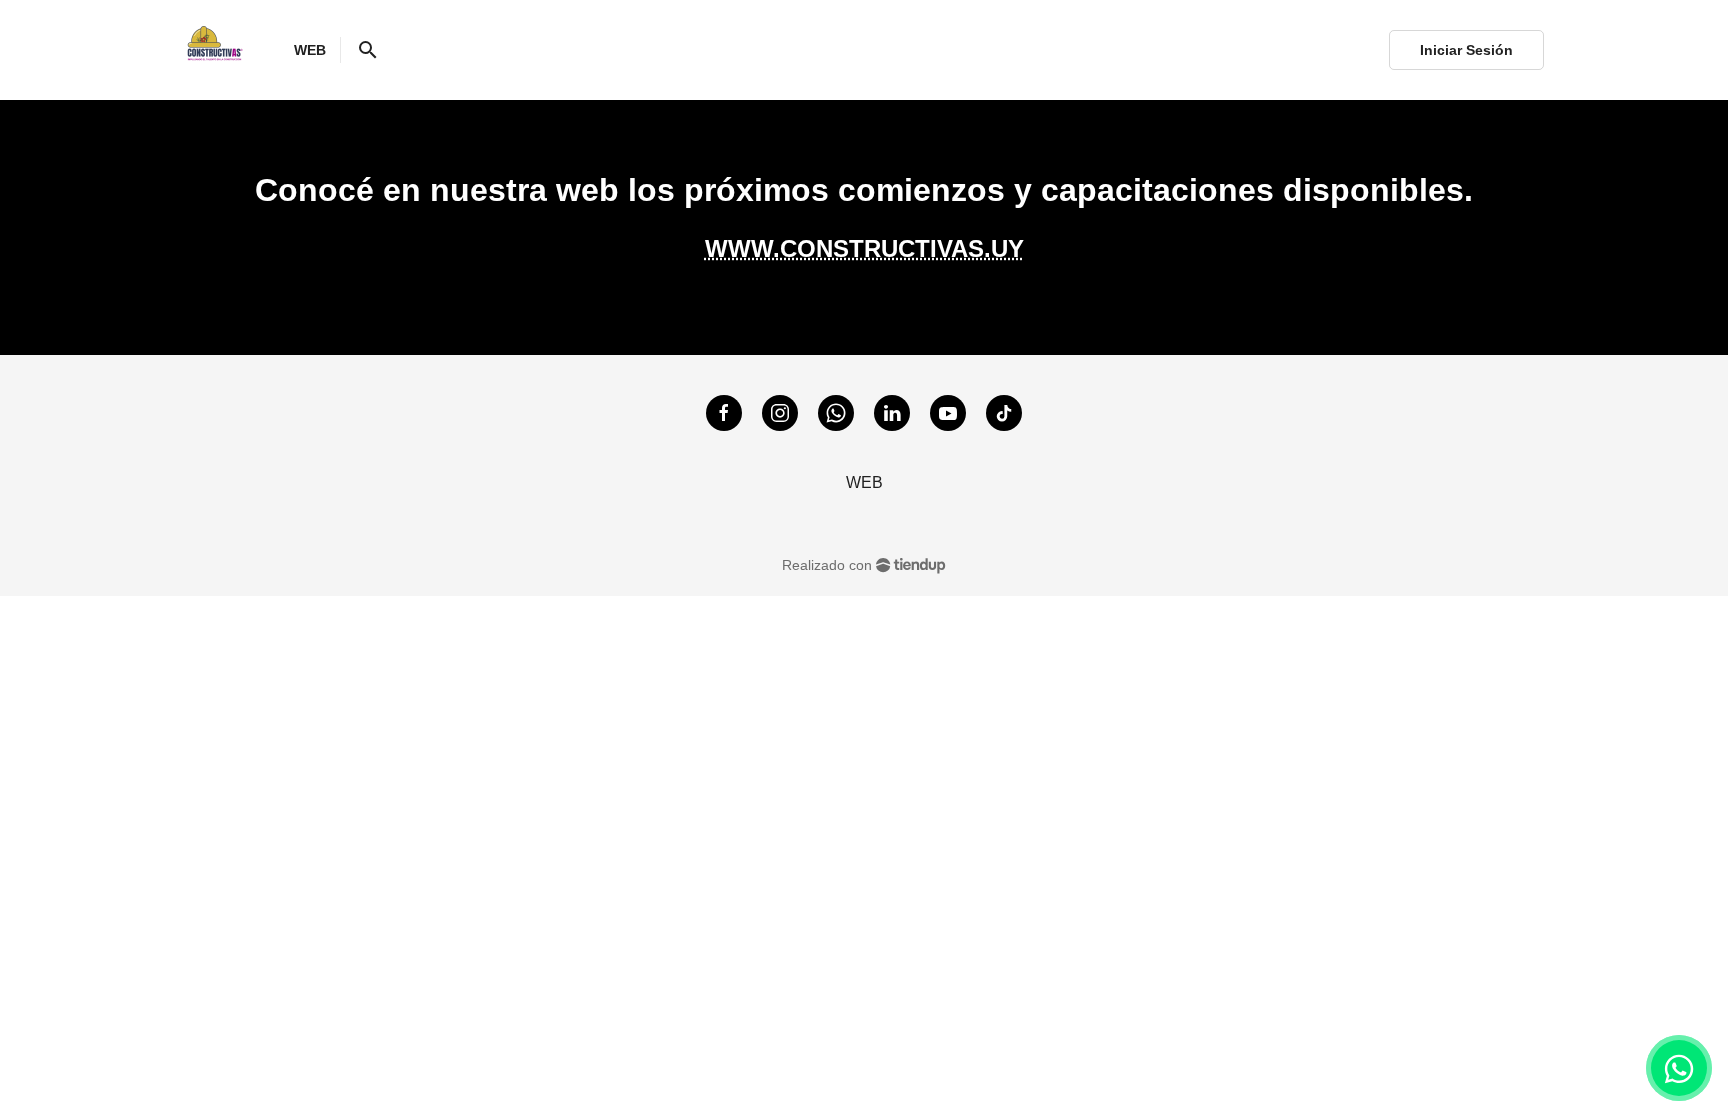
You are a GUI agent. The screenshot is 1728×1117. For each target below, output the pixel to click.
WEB (864, 482)
